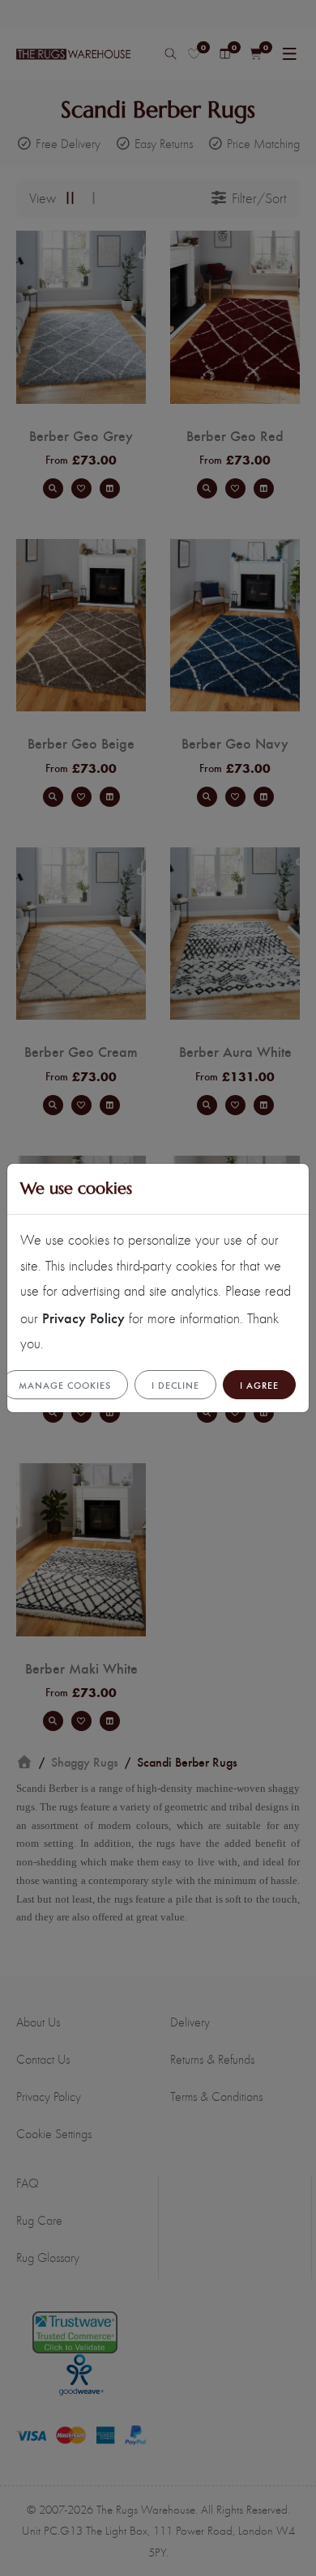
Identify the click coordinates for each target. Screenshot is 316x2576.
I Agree (259, 1385)
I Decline (175, 1385)
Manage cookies (65, 1385)
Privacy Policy (83, 1317)
